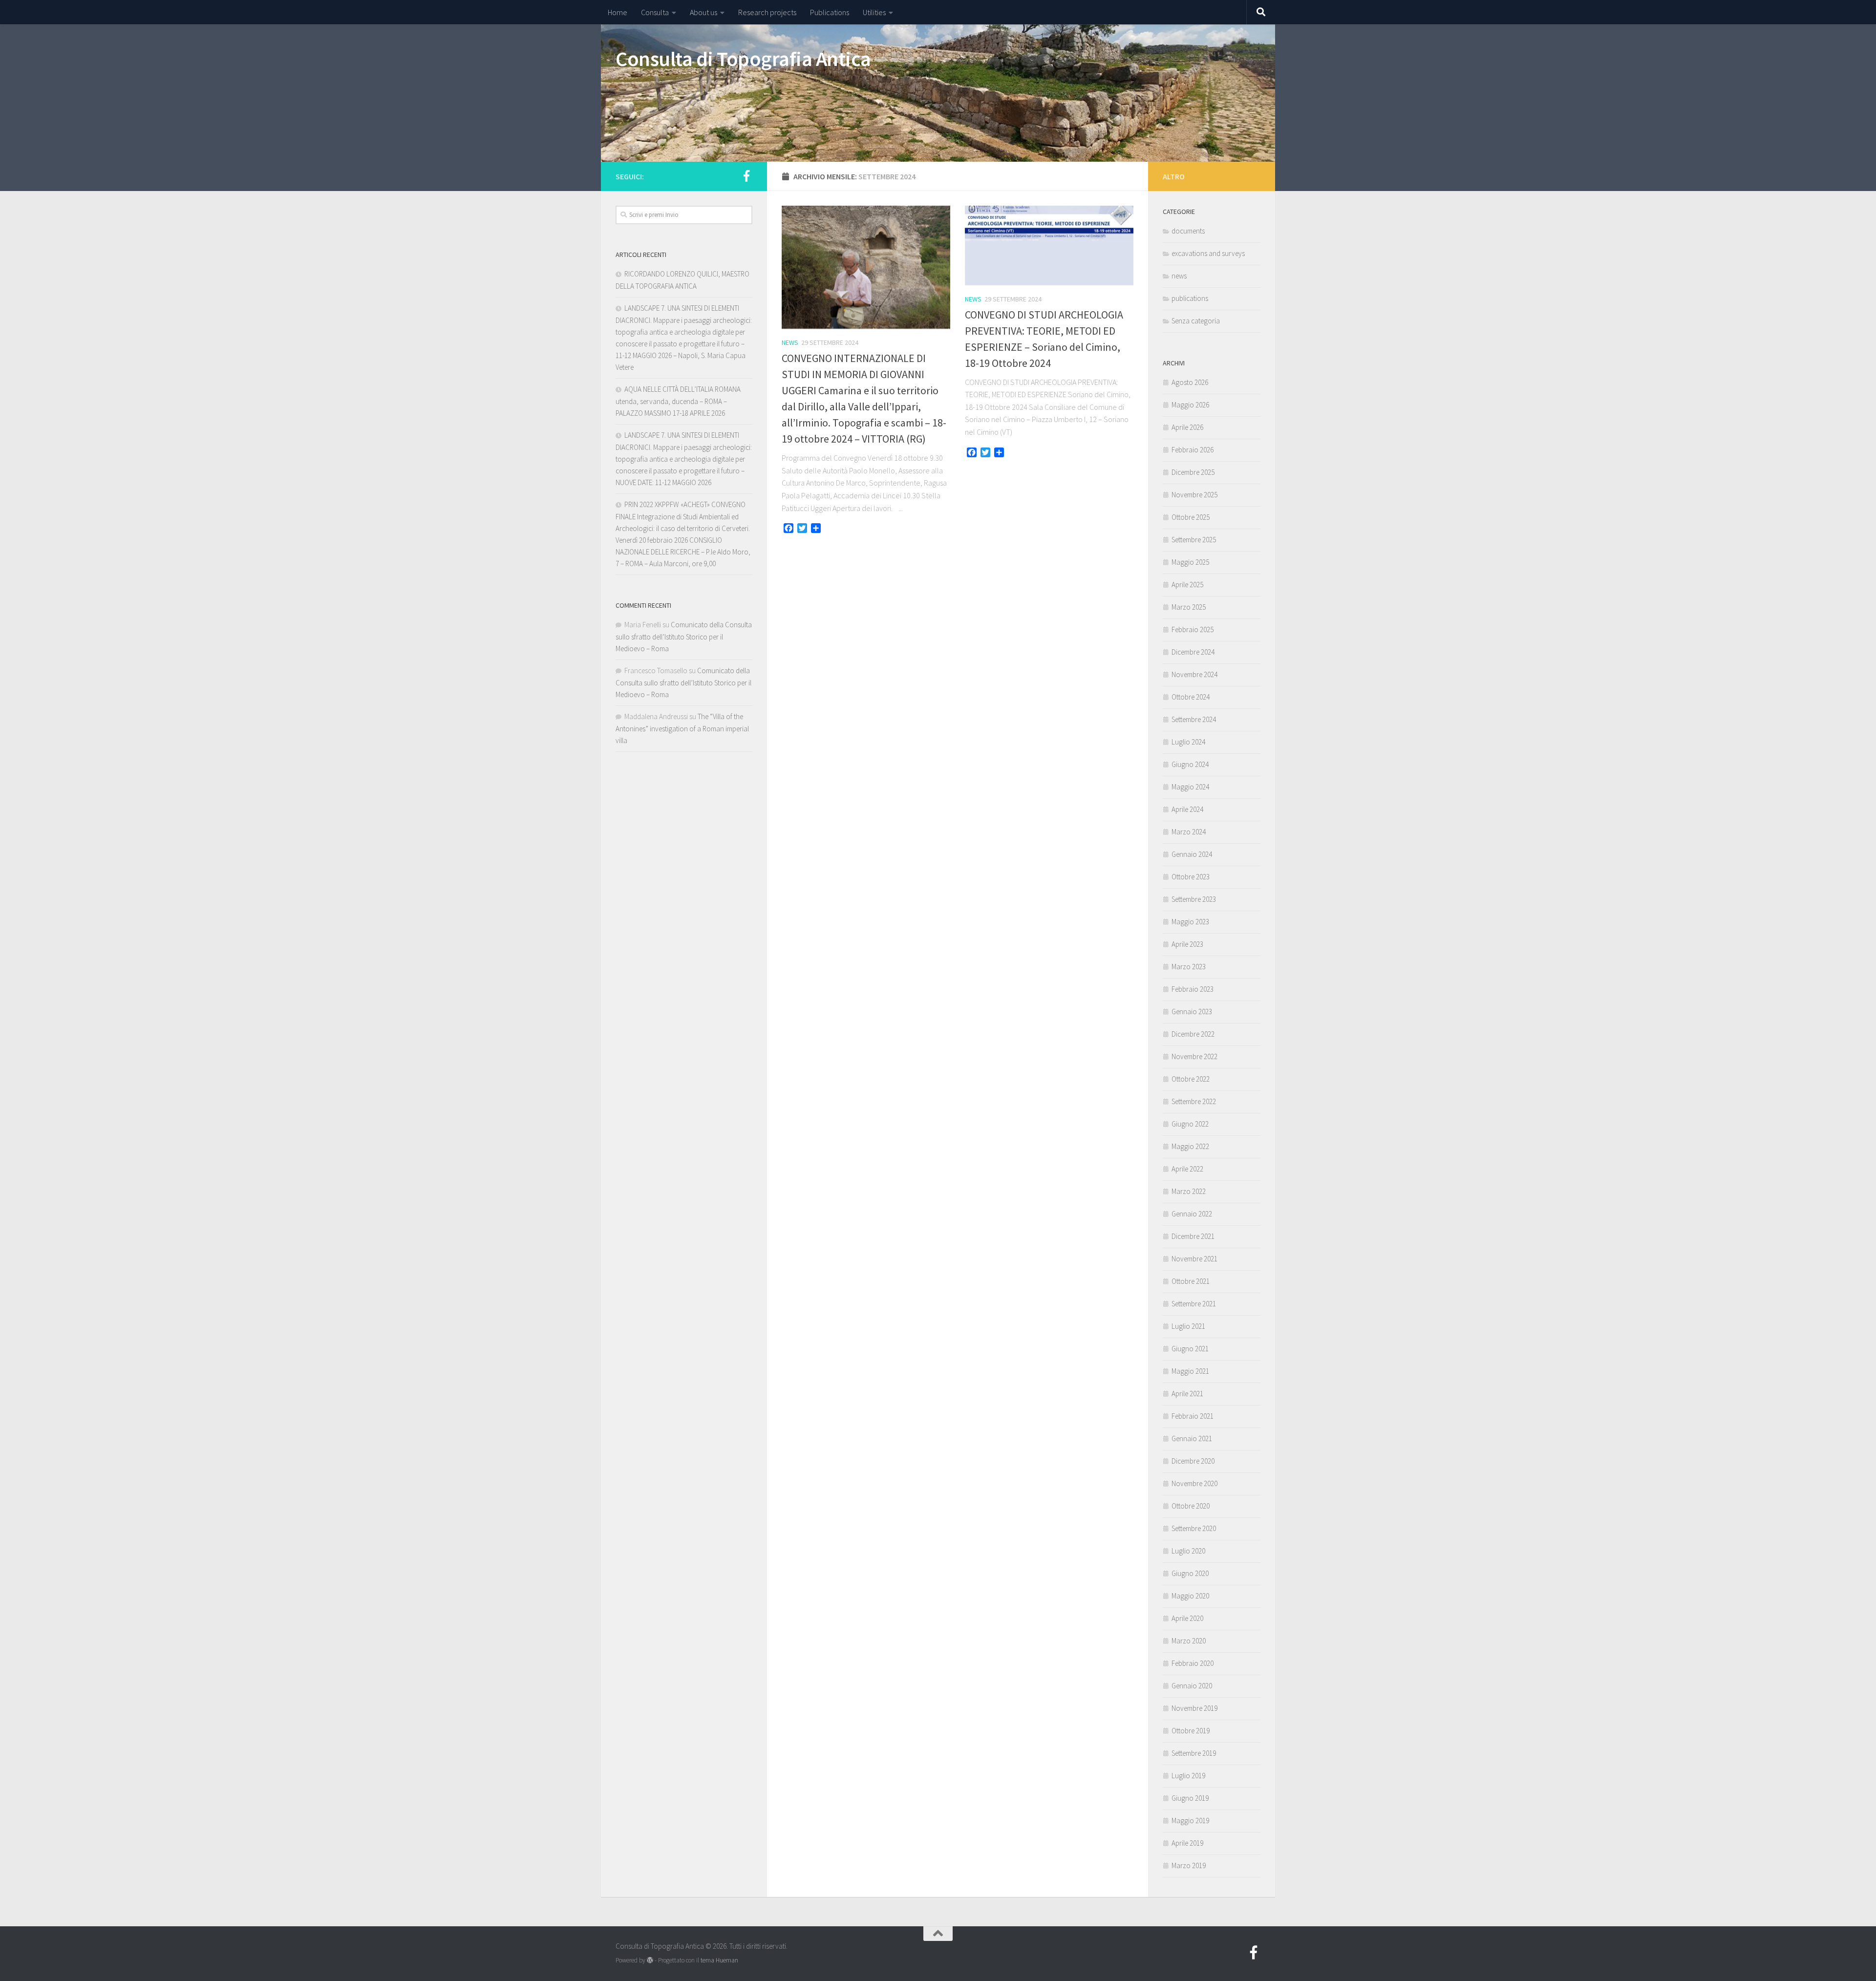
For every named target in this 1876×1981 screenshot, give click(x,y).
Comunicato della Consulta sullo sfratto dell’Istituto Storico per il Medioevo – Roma (684, 637)
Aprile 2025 (1187, 585)
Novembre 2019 (1194, 1708)
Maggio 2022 (1190, 1146)
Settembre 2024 (1194, 719)
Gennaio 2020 (1192, 1686)
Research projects (767, 12)
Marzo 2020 (1189, 1641)
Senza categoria (1196, 321)
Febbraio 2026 (1193, 450)
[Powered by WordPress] (650, 1960)
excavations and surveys (1208, 253)
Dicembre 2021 (1193, 1236)
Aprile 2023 (1187, 944)
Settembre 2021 (1194, 1304)
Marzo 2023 (1189, 967)
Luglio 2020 (1188, 1551)
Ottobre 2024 (1191, 697)
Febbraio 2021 (1193, 1416)
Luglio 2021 (1188, 1326)
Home (618, 12)
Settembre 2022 (1194, 1101)
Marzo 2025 (1189, 607)
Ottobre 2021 (1191, 1281)
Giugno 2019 (1190, 1798)
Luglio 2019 (1188, 1776)
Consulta (655, 12)
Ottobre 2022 (1191, 1079)
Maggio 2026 (1190, 405)
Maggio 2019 (1190, 1821)
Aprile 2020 (1187, 1618)
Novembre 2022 (1194, 1056)
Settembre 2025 (1194, 540)
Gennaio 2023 (1192, 1012)
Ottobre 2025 (1191, 517)
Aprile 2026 (1187, 427)
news (790, 342)
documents (1188, 231)
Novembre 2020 (1194, 1483)
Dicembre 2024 (1193, 652)
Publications (830, 12)
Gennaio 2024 (1192, 854)
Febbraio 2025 (1193, 629)
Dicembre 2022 (1193, 1034)
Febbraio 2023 (1193, 989)
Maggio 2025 (1190, 562)
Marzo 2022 (1189, 1191)
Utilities (874, 12)
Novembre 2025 (1194, 495)
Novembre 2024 (1194, 674)
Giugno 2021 (1190, 1349)
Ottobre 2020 (1191, 1506)
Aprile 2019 (1187, 1843)
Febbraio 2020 (1193, 1663)
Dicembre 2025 (1193, 472)
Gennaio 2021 (1192, 1438)
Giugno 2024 (1190, 764)
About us (703, 12)
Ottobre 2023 (1191, 877)
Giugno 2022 (1190, 1124)
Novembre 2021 (1194, 1259)
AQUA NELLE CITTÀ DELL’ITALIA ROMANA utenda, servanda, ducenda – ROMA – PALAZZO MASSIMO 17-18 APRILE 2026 (678, 401)
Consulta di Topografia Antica (743, 59)
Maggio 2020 (1190, 1596)
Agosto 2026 (1190, 382)
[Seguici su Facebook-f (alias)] (746, 176)
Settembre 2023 (1194, 899)
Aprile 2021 (1187, 1394)
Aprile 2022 (1187, 1169)
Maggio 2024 (1190, 787)
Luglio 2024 (1188, 742)
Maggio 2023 (1190, 922)
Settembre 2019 (1194, 1753)
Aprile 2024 (1187, 809)
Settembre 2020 (1194, 1528)
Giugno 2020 (1190, 1573)
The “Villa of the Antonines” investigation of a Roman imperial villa (682, 728)
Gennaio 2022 (1192, 1214)
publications (1190, 298)
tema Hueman (719, 1960)
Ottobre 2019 (1191, 1731)
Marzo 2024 (1189, 832)
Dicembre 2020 (1193, 1461)
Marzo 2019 (1189, 1865)
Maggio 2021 (1190, 1371)
